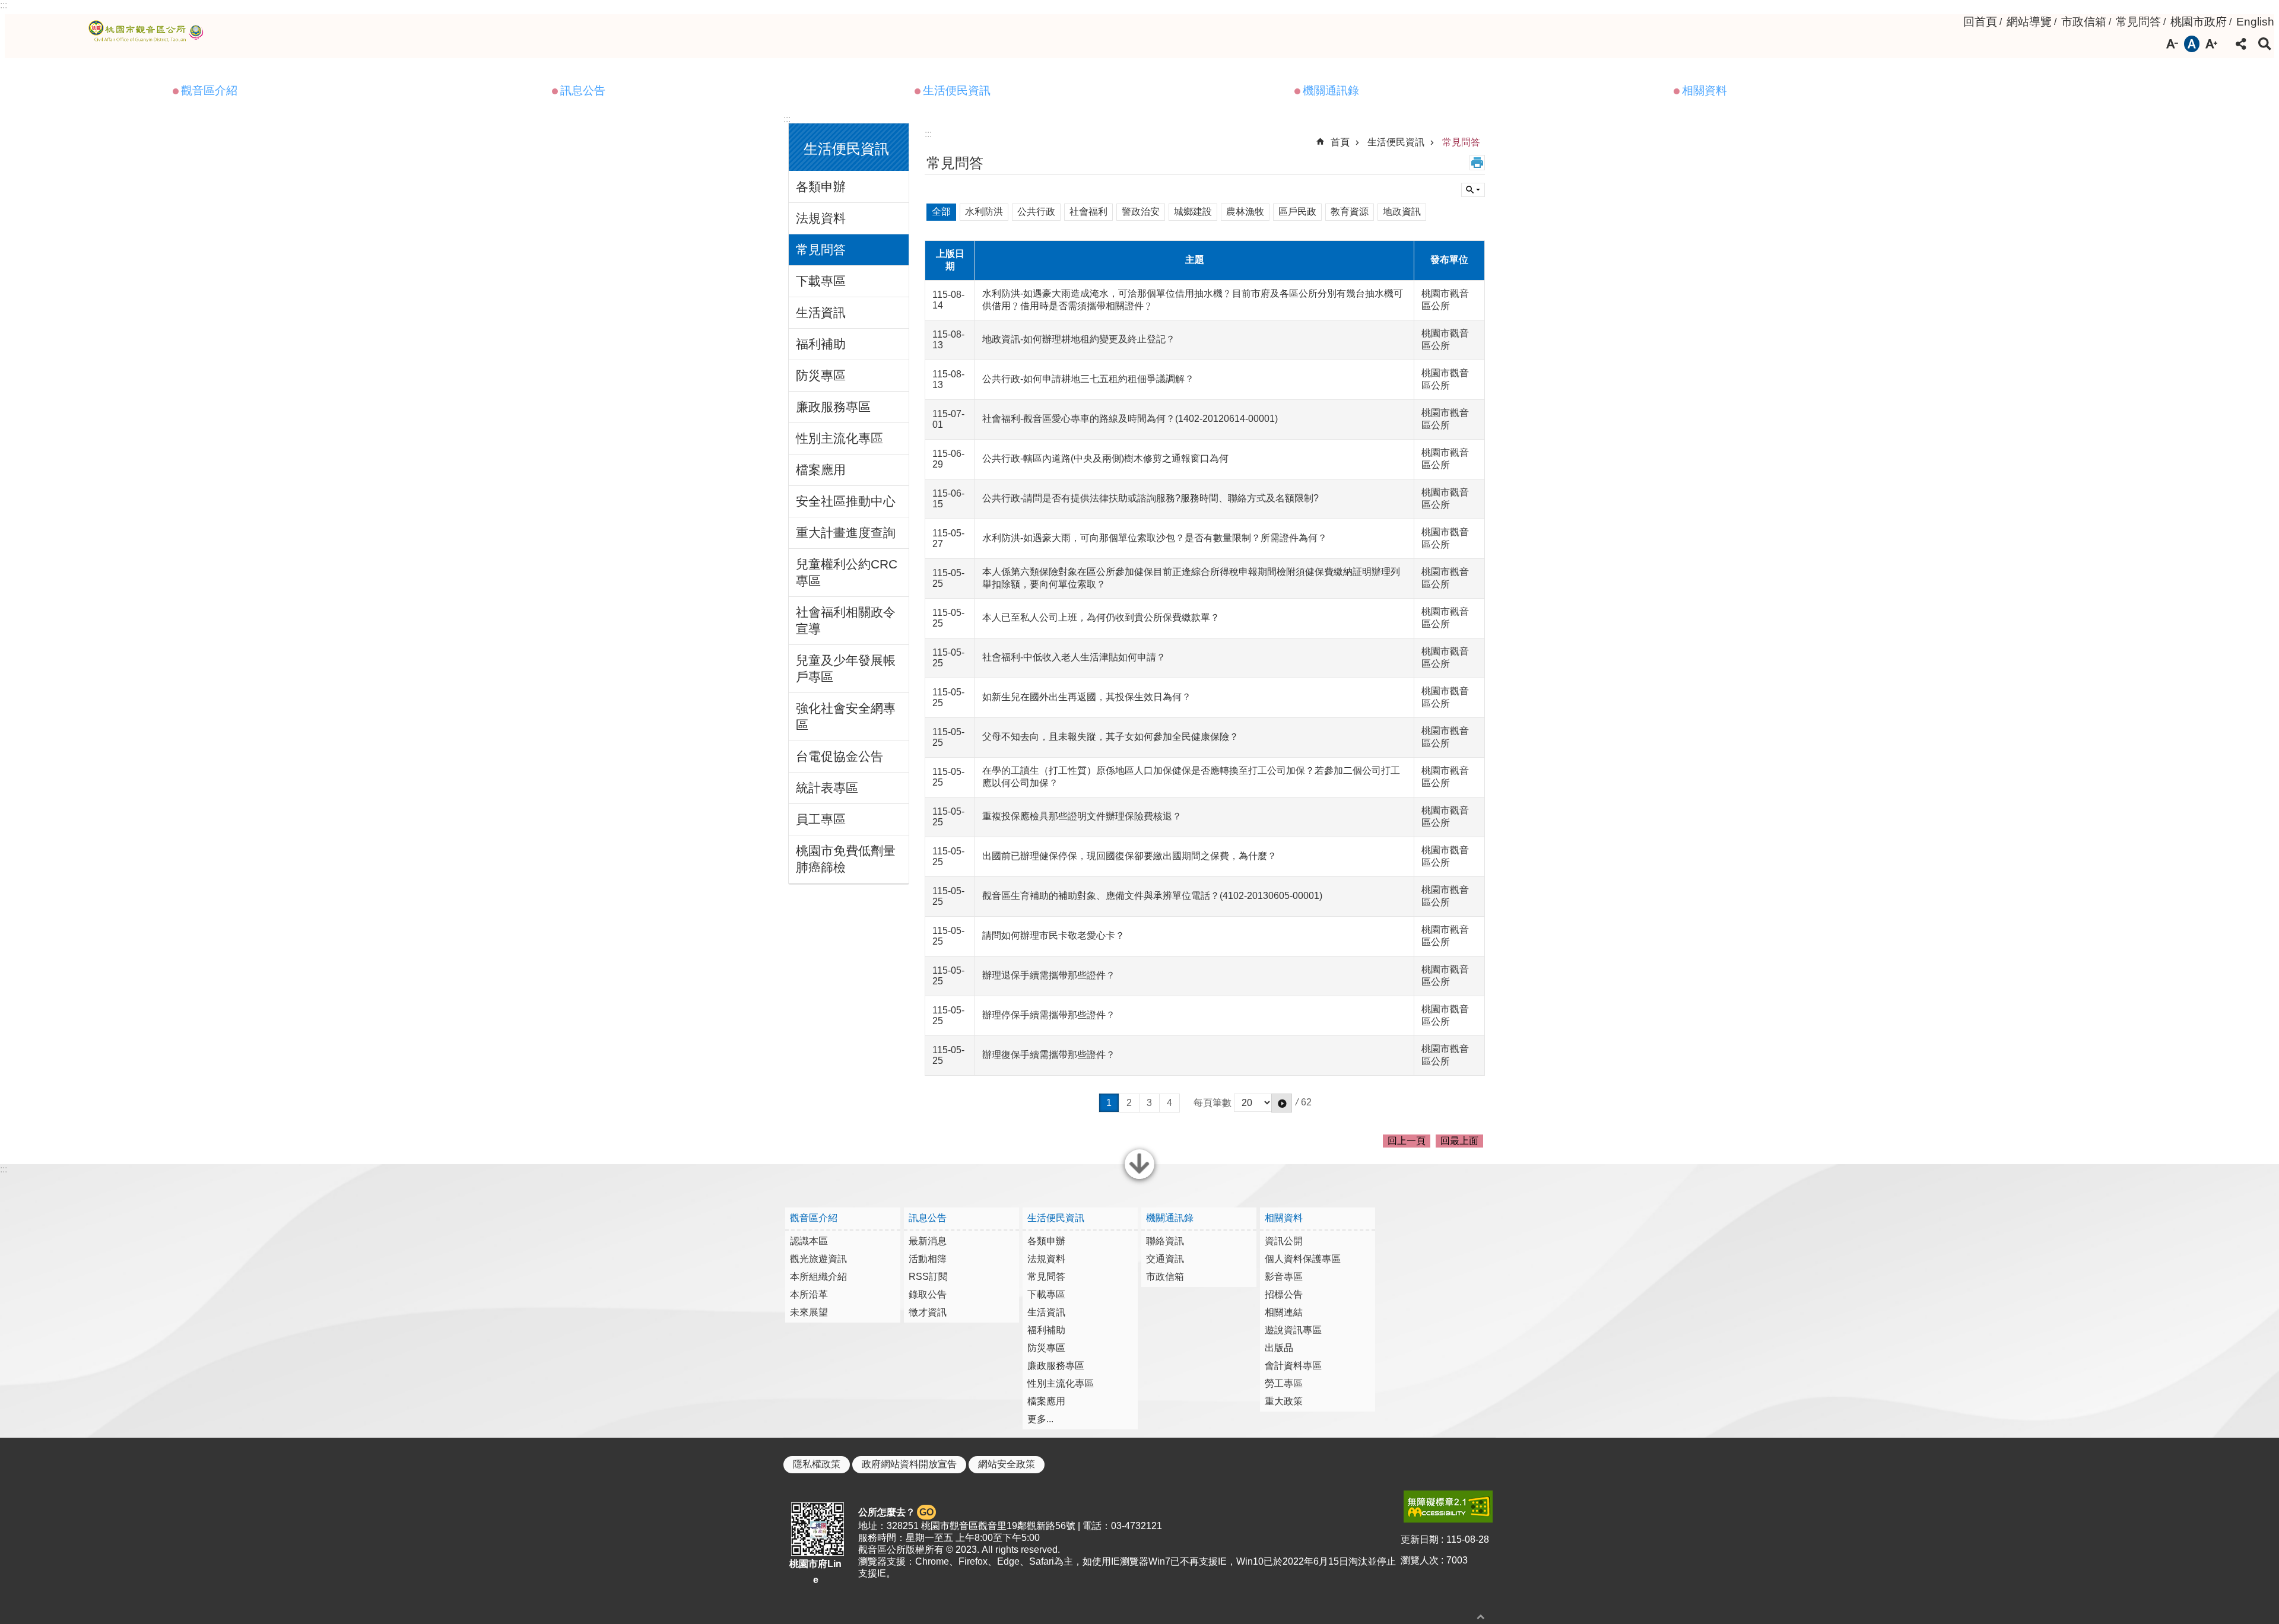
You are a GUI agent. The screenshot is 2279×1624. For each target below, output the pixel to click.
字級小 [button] (2172, 44)
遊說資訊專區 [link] (1293, 1330)
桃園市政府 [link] (2199, 22)
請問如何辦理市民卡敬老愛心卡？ (1053, 935)
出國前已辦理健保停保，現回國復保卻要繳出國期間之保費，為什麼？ (1129, 856)
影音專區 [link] (1284, 1277)
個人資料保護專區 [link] (1303, 1259)
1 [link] (1109, 1103)
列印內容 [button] (1477, 163)
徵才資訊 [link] (928, 1312)
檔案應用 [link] (821, 470)
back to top (1481, 1617)
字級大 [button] (2211, 44)
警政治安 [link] (1141, 212)
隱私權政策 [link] (817, 1464)
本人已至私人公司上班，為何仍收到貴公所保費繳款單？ (1101, 617)
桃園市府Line (815, 1572)
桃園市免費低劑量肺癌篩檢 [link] (846, 859)
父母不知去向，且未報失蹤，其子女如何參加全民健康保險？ (1110, 737)
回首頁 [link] (1980, 22)
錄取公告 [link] (928, 1294)
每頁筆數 (1212, 1102)
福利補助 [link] (821, 344)
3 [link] (1149, 1103)
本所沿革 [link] (809, 1294)
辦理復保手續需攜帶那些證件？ (1049, 1055)
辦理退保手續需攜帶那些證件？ (1049, 975)
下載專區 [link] (821, 281)
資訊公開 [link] (1284, 1241)
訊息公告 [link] (583, 90)
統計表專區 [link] (827, 788)
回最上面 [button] (1459, 1141)
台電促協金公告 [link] (839, 756)
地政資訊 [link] (1402, 212)
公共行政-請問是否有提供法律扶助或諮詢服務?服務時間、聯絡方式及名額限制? (1150, 498)
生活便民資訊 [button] (846, 149)
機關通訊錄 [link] (1331, 90)
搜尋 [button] (2265, 44)
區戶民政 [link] (1297, 212)
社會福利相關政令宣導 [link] (846, 620)
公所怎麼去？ (896, 1512)
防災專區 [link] (821, 375)
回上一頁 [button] (1407, 1141)
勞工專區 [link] (1284, 1383)
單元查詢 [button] (1473, 190)
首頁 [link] (1340, 142)
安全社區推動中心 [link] (846, 501)
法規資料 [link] (821, 218)
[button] (1282, 1103)
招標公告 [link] (1284, 1294)
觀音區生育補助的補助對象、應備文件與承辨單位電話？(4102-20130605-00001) (1152, 896)
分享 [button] (2241, 44)
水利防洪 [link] (984, 212)
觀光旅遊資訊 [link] (818, 1259)
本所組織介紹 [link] (818, 1277)
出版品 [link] (1279, 1348)
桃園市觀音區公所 (148, 31)
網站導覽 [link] (2029, 22)
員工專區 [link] (821, 819)
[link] (1448, 1507)
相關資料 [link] (1705, 90)
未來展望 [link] (809, 1312)
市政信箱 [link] (2084, 22)
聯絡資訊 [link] (1165, 1241)
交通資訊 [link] (1165, 1259)
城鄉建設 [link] (1193, 212)
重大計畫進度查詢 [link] (846, 533)
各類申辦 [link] (821, 187)
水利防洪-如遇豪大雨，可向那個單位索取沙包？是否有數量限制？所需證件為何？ (1155, 538)
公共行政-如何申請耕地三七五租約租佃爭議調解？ (1088, 379)
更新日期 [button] (1420, 1539)
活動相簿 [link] (928, 1259)
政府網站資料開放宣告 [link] (909, 1464)
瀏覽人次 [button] (1420, 1560)
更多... (1040, 1419)
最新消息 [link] (928, 1241)
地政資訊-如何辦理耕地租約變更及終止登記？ (1079, 339)
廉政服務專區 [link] (833, 407)
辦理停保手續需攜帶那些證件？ (1049, 1015)
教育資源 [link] (1350, 212)
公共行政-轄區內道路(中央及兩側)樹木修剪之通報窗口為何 (1105, 458)
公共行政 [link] (1036, 212)
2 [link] (1129, 1103)
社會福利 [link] (1088, 212)
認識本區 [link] (809, 1241)
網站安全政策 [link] (1007, 1464)
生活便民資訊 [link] (957, 90)
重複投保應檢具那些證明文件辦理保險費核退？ (1082, 816)
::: (4, 5)
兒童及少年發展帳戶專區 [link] (846, 668)
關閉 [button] (1139, 1178)
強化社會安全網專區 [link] (846, 716)
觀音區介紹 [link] (209, 90)
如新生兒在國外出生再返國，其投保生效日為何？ (1087, 697)
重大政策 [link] (1284, 1401)
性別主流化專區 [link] (839, 438)
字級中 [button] (2192, 44)
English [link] (2255, 22)
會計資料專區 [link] (1293, 1366)
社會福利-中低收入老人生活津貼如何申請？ (1074, 657)
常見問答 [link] (2138, 22)
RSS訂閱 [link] (928, 1277)
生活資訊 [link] (821, 312)
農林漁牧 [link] (1245, 212)
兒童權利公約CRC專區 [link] (847, 572)
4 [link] (1169, 1103)
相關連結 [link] (1284, 1312)
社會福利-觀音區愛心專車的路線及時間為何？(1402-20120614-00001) (1130, 419)
